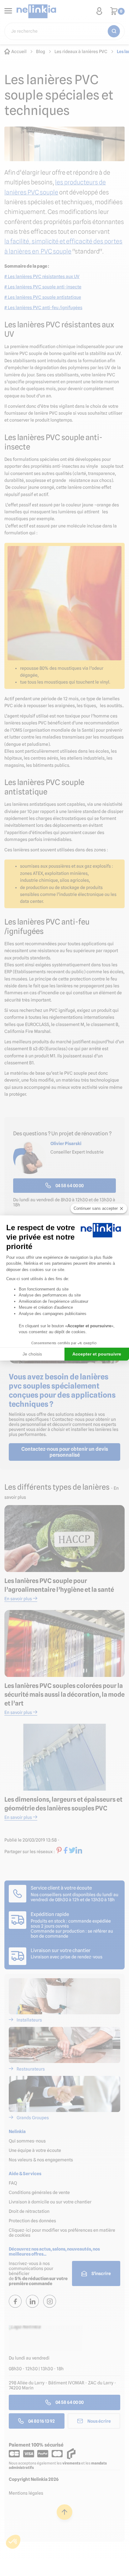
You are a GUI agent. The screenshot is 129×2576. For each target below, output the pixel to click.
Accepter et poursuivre (97, 1354)
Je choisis (32, 1354)
